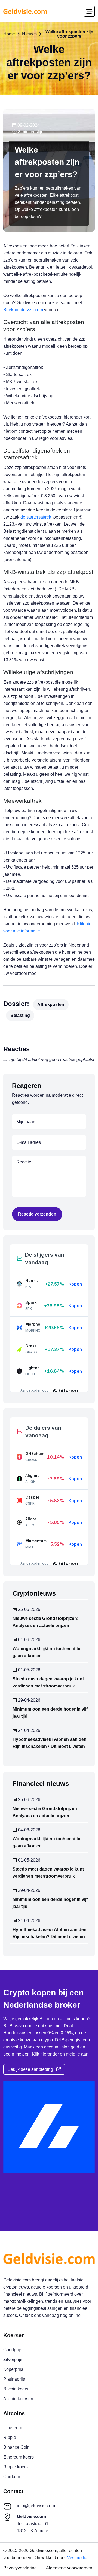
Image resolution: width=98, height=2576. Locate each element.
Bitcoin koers (16, 2389)
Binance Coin (16, 2447)
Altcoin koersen (18, 2399)
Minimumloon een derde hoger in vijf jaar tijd (50, 1713)
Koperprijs (13, 2369)
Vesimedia (77, 2558)
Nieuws (29, 34)
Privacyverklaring (20, 2568)
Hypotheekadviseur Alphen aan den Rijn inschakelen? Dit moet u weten (50, 1743)
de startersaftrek (36, 517)
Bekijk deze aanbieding (32, 2069)
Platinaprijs (14, 2379)
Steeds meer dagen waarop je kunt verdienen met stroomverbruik (48, 1682)
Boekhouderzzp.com (23, 310)
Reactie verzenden (37, 1214)
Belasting (20, 1015)
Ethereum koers (19, 2457)
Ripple (10, 2437)
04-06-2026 (29, 1640)
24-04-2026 (29, 1731)
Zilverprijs (13, 2360)
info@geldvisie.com (36, 2506)
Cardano (12, 2477)
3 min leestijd (30, 132)
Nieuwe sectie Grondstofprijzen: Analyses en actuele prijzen (45, 1622)
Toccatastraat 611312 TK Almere (33, 2524)
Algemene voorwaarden (69, 2568)
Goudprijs (13, 2350)
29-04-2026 (29, 1700)
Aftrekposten (51, 1004)
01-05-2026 (29, 1670)
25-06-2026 (29, 1610)
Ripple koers (16, 2467)
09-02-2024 (28, 125)
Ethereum (13, 2428)
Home (9, 34)
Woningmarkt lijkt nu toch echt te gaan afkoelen (46, 1652)
